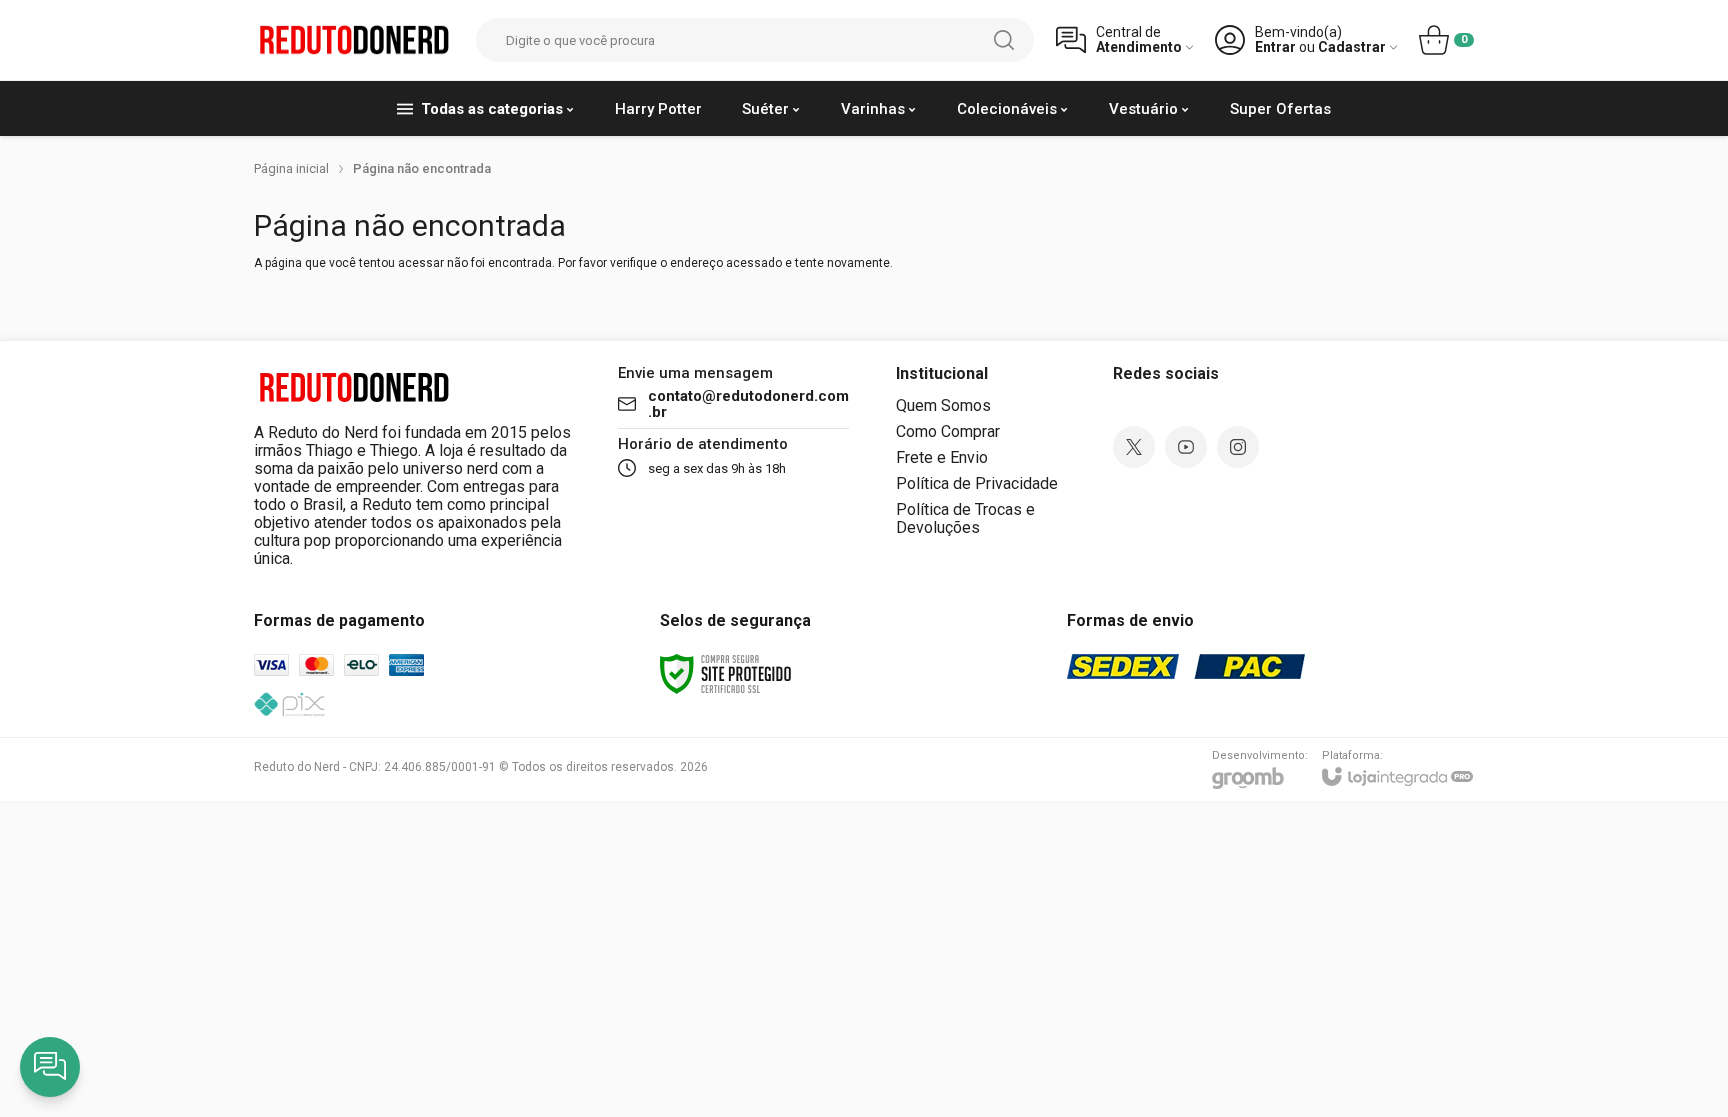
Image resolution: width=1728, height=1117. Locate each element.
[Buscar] (1004, 40)
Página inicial (291, 168)
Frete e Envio (942, 457)
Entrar (1275, 47)
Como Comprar (948, 431)
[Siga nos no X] (1134, 447)
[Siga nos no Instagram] (1238, 447)
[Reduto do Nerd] (354, 40)
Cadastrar (1352, 47)
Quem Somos (943, 405)
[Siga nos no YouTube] (1186, 447)
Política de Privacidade (977, 483)
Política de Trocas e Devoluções (965, 518)
